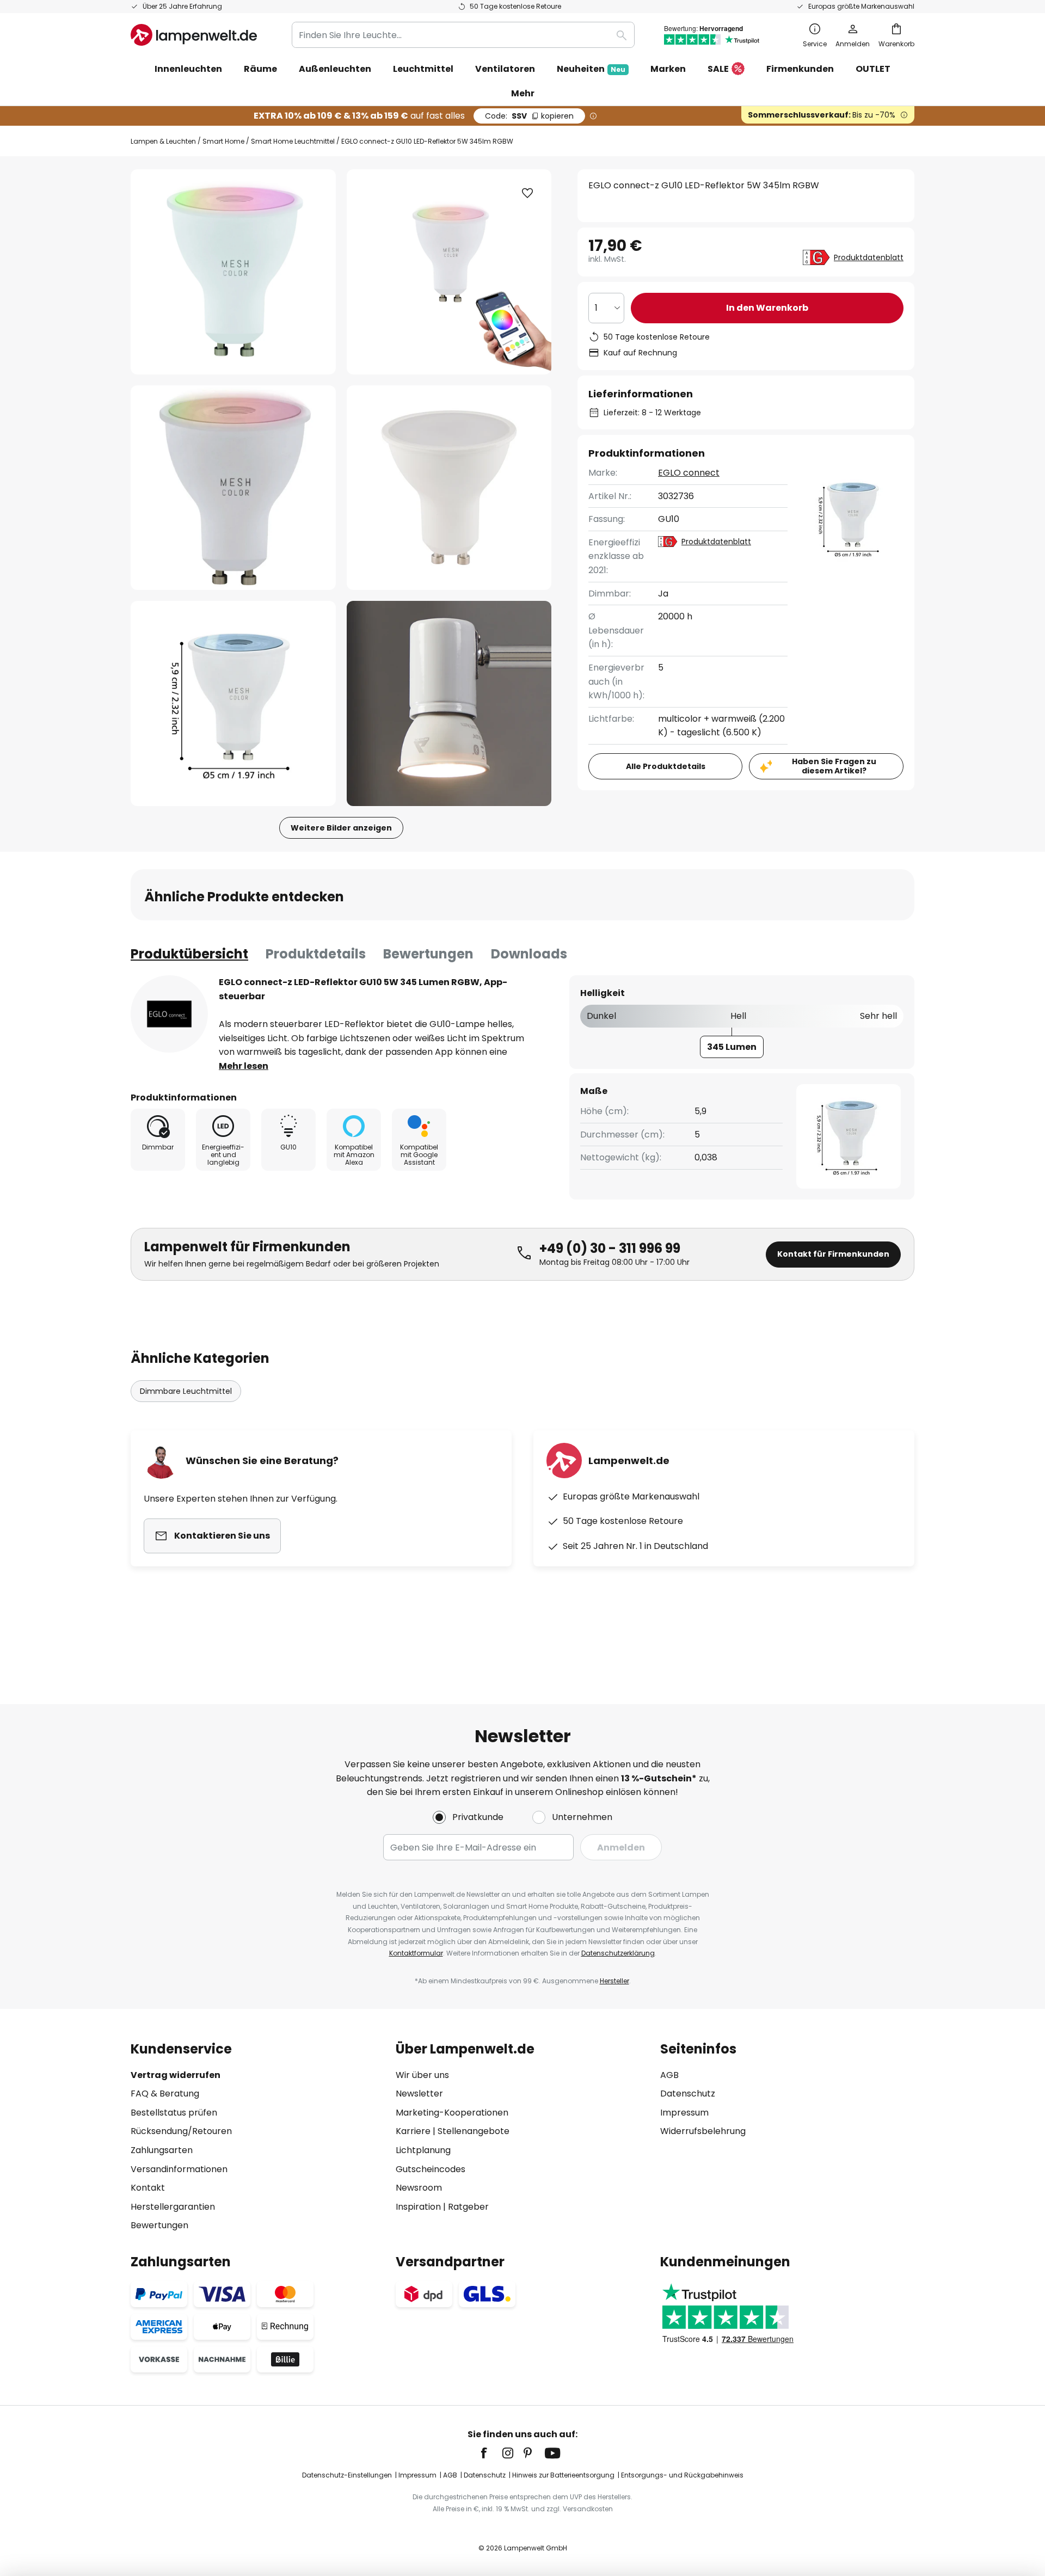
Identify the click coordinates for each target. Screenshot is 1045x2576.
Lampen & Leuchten (163, 141)
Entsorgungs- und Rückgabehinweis (682, 2475)
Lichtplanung (423, 2150)
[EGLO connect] (169, 1014)
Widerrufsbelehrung (703, 2131)
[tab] (189, 954)
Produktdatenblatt (869, 257)
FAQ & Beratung (165, 2094)
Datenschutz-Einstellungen (347, 2475)
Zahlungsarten (162, 2150)
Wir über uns (422, 2075)
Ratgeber (468, 2207)
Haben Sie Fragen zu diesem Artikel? (834, 766)
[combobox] (463, 35)
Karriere (413, 2131)
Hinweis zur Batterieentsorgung (563, 2475)
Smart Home (223, 141)
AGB (669, 2075)
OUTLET (873, 69)
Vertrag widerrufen (176, 2075)
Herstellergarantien (173, 2207)
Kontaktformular (416, 1953)
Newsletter (419, 2094)
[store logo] (194, 35)
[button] (233, 488)
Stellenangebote (474, 2131)
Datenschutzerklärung (618, 1953)
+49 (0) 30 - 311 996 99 (610, 1248)
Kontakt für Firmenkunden (833, 1254)
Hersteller (614, 1981)
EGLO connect (689, 473)
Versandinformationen (179, 2169)
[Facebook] (491, 2453)
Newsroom (419, 2188)
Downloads (529, 954)
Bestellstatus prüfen (174, 2113)
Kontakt (148, 2188)
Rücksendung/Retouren (181, 2131)
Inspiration (418, 2207)
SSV (529, 116)
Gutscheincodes (431, 2169)
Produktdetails (316, 954)
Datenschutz (688, 2094)
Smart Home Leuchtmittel (293, 141)
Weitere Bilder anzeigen (341, 828)
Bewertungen (428, 954)
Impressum (684, 2113)
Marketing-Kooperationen (452, 2113)
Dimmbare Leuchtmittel (186, 1391)
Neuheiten (591, 69)
